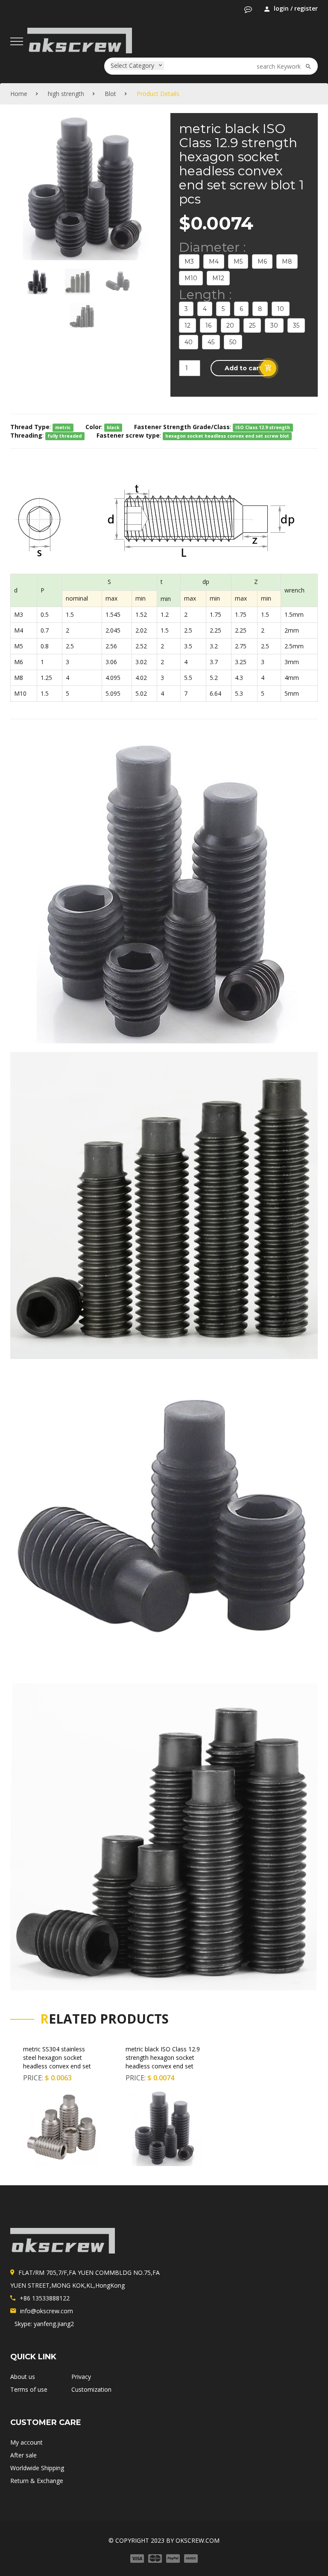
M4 (214, 261)
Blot (110, 94)
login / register (296, 8)
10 (281, 309)
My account (26, 2442)
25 (252, 325)
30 (274, 325)
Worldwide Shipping (37, 2468)
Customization (91, 2389)
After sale (23, 2455)
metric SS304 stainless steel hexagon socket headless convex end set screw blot (57, 2062)
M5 (238, 261)
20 (230, 325)
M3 (189, 261)
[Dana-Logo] (80, 39)
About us (23, 2377)
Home (19, 94)
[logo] (63, 2241)
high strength (66, 94)
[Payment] (164, 2557)
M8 (287, 261)
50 (233, 342)
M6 (262, 261)
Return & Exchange (37, 2481)
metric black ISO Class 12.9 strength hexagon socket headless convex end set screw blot (163, 2062)
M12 (218, 278)
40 (189, 342)
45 (211, 342)
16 (208, 325)
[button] (248, 9)
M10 (191, 278)
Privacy (81, 2377)
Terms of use (29, 2389)
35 (296, 325)
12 (187, 325)
